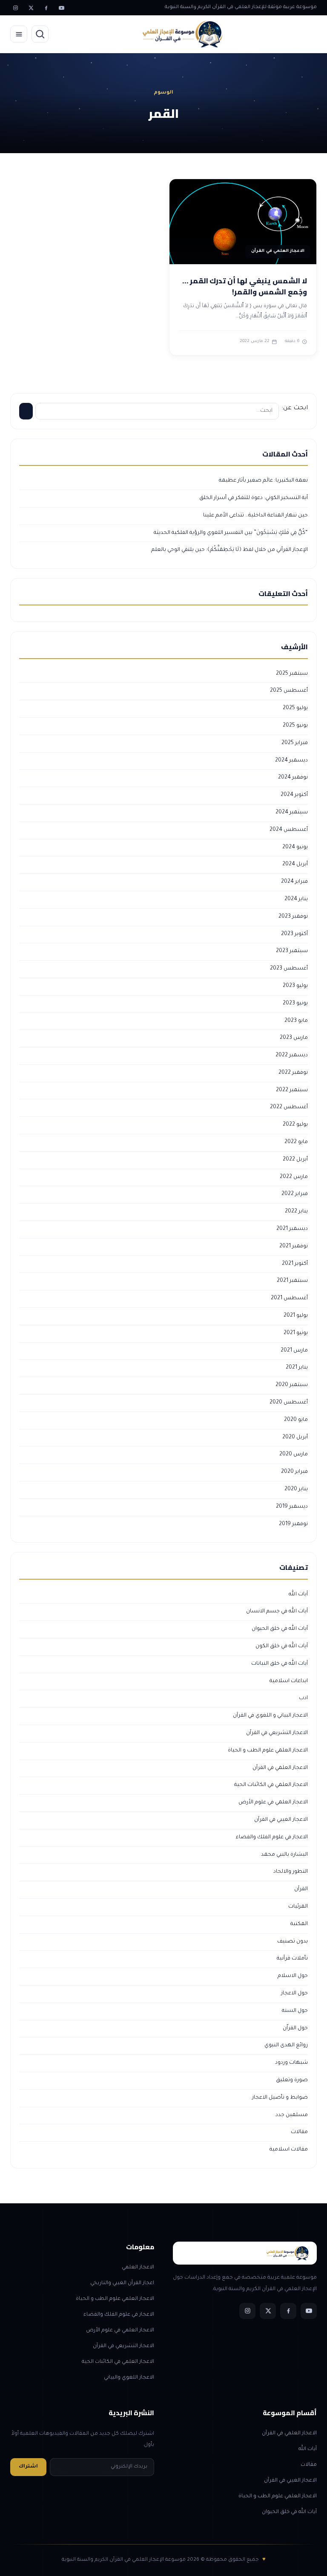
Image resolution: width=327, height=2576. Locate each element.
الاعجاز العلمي (138, 2268)
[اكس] (31, 8)
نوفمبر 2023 (293, 917)
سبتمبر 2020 (292, 1385)
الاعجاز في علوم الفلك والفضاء (272, 1837)
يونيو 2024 (295, 847)
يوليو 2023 (295, 986)
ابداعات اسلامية (289, 1681)
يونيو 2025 (295, 726)
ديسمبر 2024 (291, 761)
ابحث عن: (295, 408)
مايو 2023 (296, 1021)
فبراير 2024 (294, 882)
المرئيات (298, 1907)
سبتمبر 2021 (292, 1281)
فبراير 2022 (295, 1194)
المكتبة (299, 1924)
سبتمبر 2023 (292, 951)
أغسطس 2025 (289, 691)
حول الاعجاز (294, 1994)
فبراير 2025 (295, 743)
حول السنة (295, 2011)
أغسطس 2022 (289, 1107)
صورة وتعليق (292, 2080)
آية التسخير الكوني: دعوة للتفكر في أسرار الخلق (254, 498)
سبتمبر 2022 (292, 1090)
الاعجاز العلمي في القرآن (280, 1768)
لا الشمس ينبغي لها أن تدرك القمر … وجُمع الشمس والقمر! (245, 286)
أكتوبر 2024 (294, 795)
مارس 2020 (294, 1455)
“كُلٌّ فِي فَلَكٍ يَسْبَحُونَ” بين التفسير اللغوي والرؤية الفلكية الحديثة (231, 533)
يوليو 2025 (295, 708)
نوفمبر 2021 (294, 1247)
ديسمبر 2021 (292, 1229)
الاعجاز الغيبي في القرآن (281, 1820)
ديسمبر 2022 (292, 1056)
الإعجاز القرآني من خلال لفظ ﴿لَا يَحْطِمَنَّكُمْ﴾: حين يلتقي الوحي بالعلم (229, 550)
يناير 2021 (297, 1368)
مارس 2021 (294, 1351)
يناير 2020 (296, 1489)
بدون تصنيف (293, 1942)
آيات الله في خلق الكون (282, 1646)
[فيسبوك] (46, 8)
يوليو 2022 (295, 1125)
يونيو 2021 (296, 1333)
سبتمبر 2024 (292, 813)
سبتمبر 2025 (292, 674)
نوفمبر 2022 (293, 1073)
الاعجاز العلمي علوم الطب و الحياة (268, 1751)
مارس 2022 (294, 1177)
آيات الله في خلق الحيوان (280, 1629)
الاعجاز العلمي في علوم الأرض (273, 1803)
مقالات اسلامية (289, 2150)
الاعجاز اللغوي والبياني (129, 2378)
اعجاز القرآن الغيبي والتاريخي (122, 2283)
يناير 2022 (296, 1212)
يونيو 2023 (295, 1004)
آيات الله (298, 1595)
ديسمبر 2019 (292, 1507)
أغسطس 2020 (289, 1403)
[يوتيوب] (61, 8)
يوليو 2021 (296, 1316)
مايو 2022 (296, 1142)
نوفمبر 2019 (293, 1524)
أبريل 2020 (295, 1438)
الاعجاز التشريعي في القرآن (277, 1733)
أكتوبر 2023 (294, 934)
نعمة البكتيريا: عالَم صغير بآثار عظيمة (263, 481)
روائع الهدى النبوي (286, 2045)
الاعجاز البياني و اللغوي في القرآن (270, 1716)
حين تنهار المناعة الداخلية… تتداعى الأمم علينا (255, 516)
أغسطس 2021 (289, 1298)
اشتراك (28, 2467)
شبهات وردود (291, 2063)
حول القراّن (295, 2028)
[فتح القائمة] (19, 34)
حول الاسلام (293, 1976)
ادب (303, 1698)
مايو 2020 (296, 1420)
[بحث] (40, 34)
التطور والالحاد (291, 1872)
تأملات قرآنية (292, 1959)
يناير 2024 (296, 899)
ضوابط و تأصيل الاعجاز (280, 2098)
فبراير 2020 (294, 1472)
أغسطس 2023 (289, 969)
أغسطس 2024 (289, 830)
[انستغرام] (15, 8)
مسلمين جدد (292, 2115)
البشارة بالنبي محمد (284, 1855)
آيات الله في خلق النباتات (280, 1664)
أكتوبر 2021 (295, 1264)
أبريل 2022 (295, 1160)
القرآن (301, 1889)
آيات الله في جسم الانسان (277, 1612)
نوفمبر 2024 (293, 778)
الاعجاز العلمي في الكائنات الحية (271, 1785)
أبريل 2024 (295, 864)
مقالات (299, 2132)
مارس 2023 (294, 1038)
